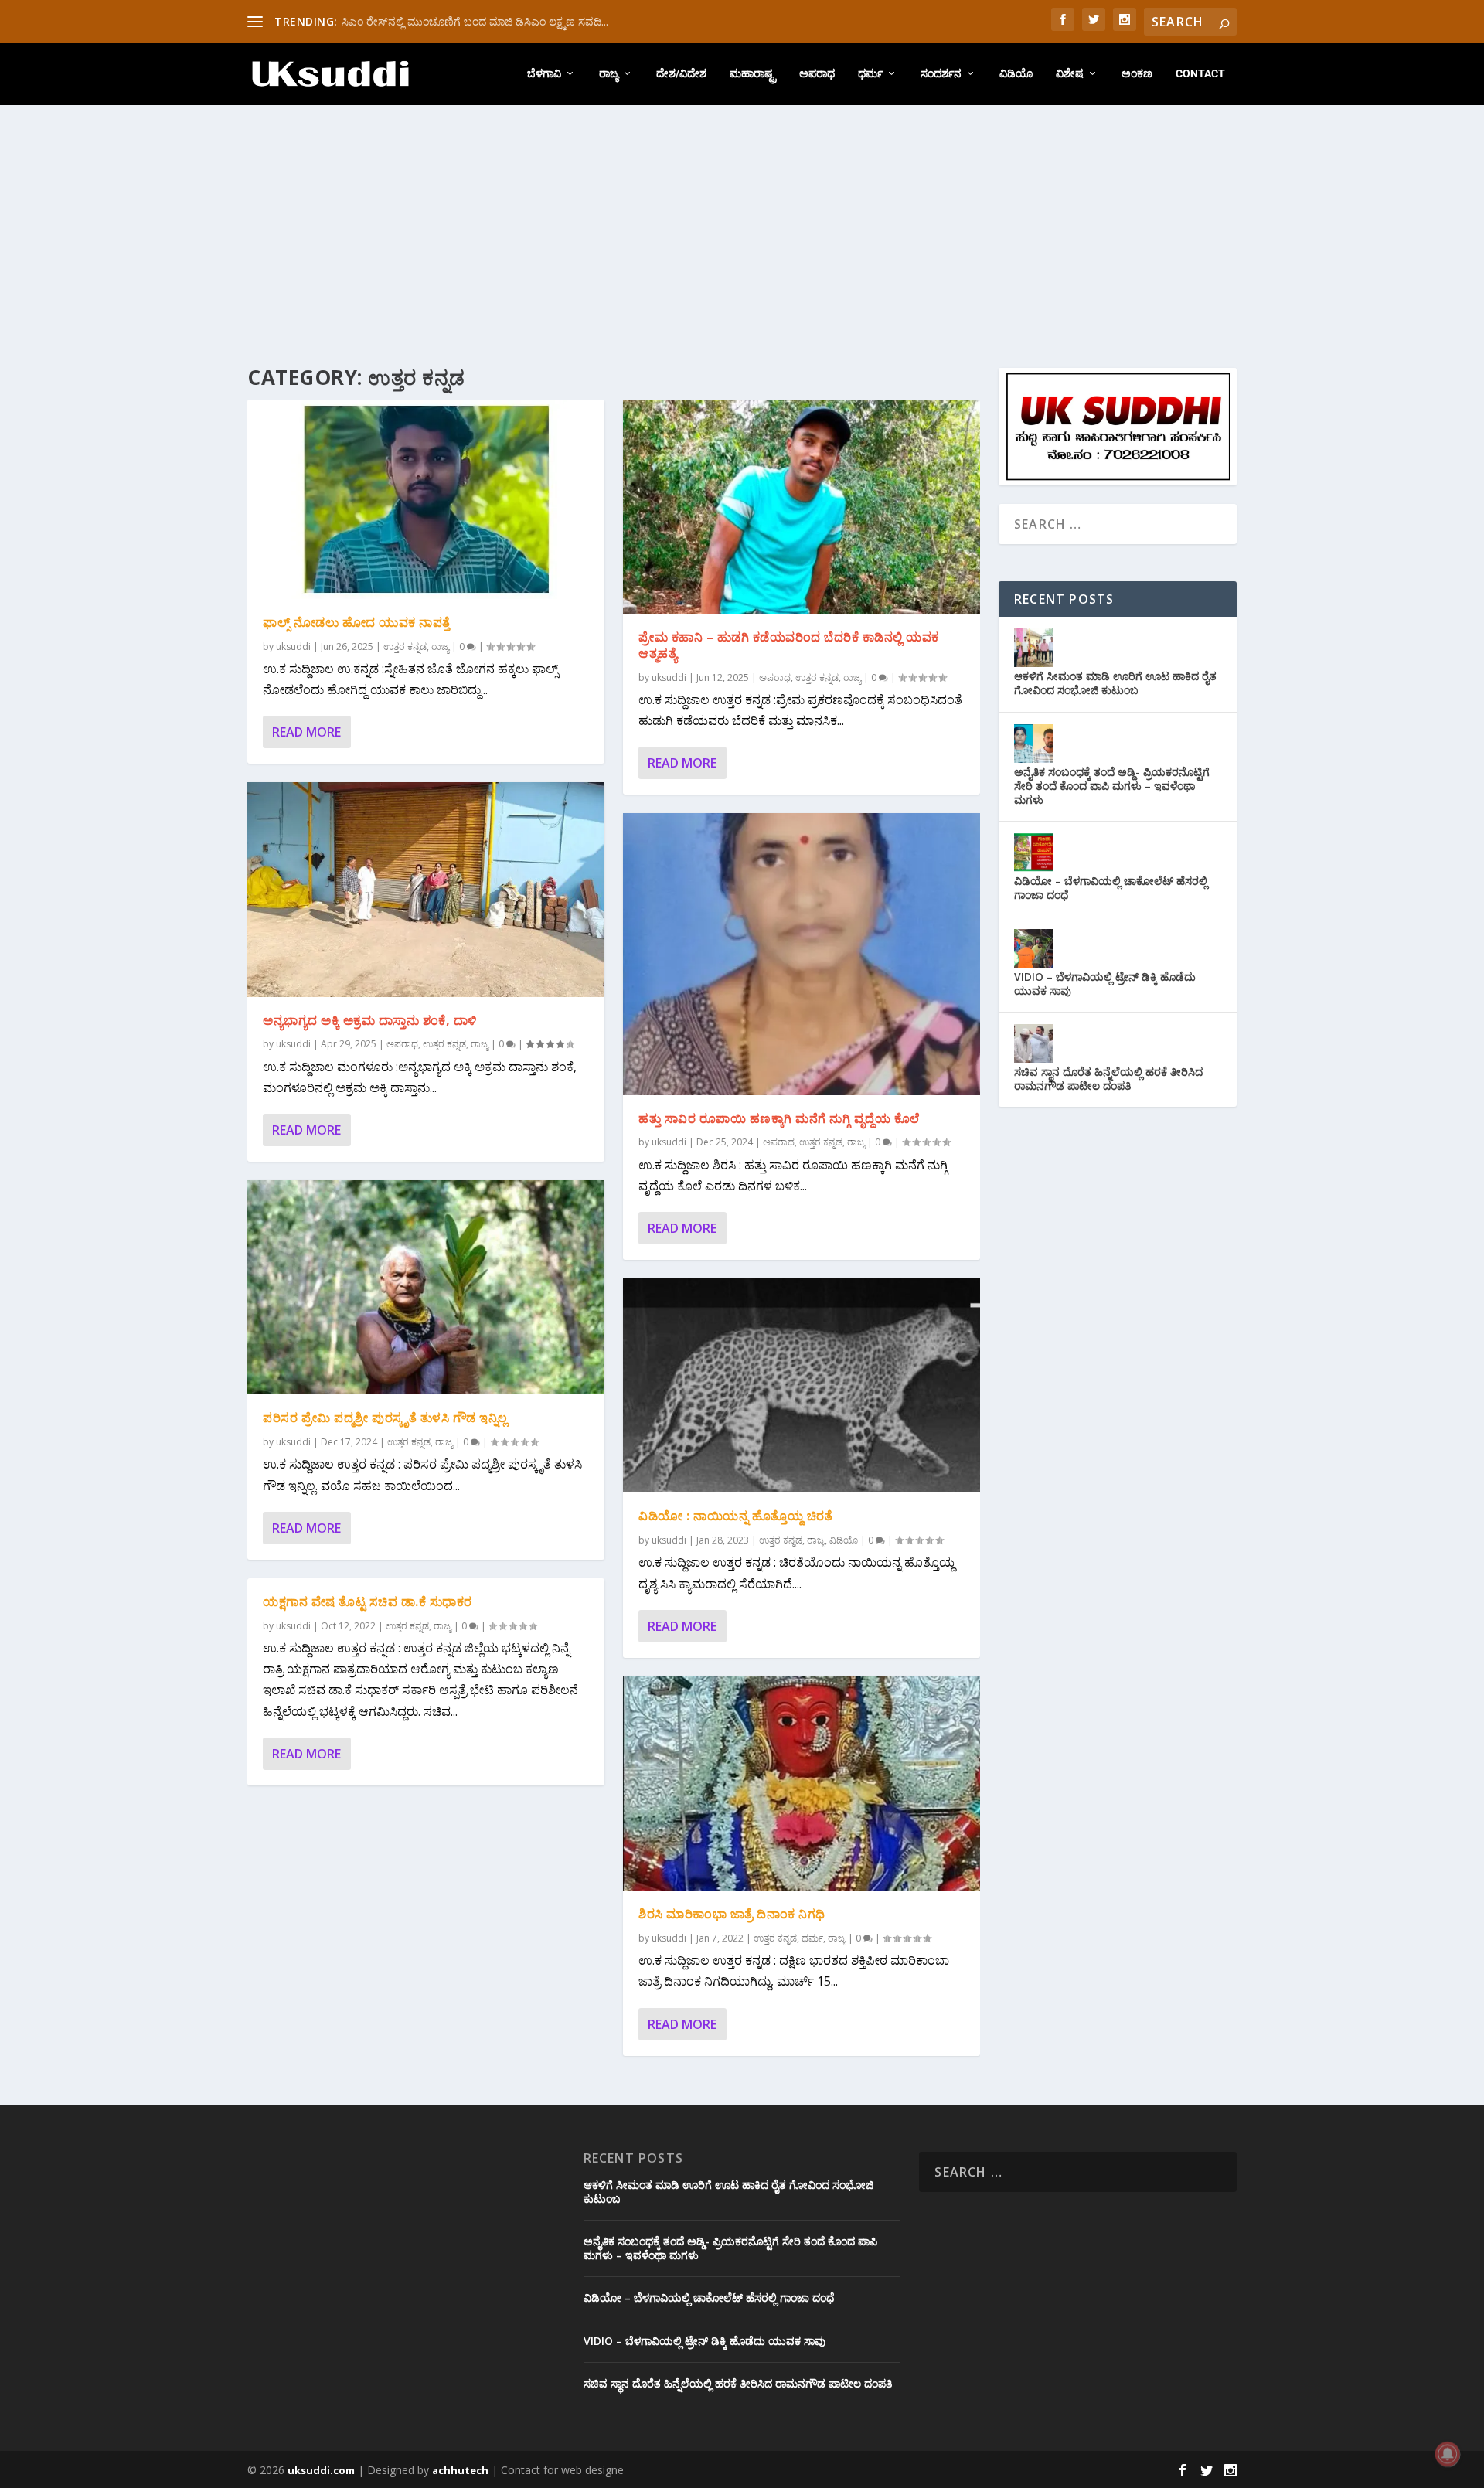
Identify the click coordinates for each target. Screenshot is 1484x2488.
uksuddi (293, 647)
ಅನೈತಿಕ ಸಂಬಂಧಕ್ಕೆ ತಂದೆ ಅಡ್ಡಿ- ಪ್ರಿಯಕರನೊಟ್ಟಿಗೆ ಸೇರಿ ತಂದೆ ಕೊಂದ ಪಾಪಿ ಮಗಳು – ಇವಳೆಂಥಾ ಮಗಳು (1112, 786)
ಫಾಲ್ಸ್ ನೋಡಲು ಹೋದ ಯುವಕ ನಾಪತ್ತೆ (357, 622)
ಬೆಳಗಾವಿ (544, 73)
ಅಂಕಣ (1137, 73)
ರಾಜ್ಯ (609, 73)
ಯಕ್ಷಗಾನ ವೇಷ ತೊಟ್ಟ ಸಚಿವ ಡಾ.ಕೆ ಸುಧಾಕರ (368, 1601)
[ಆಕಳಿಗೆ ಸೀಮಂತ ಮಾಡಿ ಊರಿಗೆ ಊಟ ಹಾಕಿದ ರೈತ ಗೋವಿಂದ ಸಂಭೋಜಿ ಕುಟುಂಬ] (1033, 648)
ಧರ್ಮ (870, 73)
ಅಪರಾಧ (817, 73)
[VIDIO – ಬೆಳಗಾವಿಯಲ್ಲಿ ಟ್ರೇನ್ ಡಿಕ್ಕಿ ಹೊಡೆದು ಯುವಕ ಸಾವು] (1033, 948)
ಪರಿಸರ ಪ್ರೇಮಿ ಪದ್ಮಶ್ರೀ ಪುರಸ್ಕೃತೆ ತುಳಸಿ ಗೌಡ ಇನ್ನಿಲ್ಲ (385, 1418)
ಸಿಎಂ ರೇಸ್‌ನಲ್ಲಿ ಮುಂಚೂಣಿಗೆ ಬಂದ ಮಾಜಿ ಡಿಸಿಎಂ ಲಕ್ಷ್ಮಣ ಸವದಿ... (475, 21)
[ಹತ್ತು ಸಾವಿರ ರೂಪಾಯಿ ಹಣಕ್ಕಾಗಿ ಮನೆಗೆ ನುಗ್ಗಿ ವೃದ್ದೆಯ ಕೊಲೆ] (802, 954)
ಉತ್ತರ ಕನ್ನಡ (405, 647)
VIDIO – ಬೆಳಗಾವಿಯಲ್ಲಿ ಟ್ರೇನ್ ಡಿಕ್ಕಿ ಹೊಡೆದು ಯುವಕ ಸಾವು (1105, 984)
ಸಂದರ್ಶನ (941, 73)
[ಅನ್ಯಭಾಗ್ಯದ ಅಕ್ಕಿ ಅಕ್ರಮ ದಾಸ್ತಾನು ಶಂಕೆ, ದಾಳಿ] (426, 889)
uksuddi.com (321, 2470)
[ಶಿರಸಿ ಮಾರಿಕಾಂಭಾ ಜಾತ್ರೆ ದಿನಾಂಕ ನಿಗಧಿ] (802, 1783)
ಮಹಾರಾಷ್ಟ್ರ (753, 73)
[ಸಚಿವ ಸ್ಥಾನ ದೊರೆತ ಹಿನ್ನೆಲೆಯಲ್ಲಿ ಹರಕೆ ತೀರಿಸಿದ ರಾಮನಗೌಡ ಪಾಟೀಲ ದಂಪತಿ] (1033, 1043)
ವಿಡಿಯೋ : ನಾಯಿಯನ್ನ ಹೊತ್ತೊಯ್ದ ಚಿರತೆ (735, 1516)
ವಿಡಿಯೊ (1016, 73)
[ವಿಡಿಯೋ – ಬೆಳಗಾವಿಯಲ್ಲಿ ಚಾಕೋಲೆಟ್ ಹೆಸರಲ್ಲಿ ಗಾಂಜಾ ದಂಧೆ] (1033, 853)
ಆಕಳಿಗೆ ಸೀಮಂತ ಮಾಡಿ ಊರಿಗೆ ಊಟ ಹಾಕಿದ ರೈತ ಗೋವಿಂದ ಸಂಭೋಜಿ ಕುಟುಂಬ (1115, 683)
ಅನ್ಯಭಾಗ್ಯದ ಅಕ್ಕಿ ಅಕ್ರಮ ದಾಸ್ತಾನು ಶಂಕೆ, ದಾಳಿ (370, 1020)
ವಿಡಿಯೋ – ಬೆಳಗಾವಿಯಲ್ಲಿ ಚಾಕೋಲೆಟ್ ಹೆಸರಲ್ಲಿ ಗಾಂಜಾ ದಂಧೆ (1111, 888)
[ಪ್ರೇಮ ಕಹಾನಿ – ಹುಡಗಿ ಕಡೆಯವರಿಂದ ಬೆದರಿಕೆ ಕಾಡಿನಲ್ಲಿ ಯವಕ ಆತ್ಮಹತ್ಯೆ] (802, 507)
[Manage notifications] (1448, 2454)
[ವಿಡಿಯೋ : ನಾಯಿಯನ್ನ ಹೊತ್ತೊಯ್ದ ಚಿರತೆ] (802, 1385)
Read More (306, 732)
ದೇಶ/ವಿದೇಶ (681, 73)
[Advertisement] (742, 221)
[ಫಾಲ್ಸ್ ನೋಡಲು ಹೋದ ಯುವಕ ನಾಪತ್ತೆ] (426, 499)
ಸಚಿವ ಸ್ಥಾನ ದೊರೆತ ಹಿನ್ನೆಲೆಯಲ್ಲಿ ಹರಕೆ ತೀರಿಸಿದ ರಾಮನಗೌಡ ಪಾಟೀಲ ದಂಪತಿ (1108, 1079)
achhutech (460, 2470)
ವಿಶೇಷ (1070, 73)
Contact (1200, 73)
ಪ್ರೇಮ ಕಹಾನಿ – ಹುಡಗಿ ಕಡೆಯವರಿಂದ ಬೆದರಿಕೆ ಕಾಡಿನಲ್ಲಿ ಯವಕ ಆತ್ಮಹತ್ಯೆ (789, 645)
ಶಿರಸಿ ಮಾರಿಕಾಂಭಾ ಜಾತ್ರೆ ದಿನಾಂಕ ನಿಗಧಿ (732, 1914)
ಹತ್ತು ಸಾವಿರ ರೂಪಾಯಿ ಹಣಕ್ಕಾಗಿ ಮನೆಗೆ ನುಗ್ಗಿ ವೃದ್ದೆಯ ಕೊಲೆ (779, 1118)
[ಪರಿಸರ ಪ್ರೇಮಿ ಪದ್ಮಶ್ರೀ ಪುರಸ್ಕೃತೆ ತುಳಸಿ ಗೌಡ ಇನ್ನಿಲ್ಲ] (426, 1287)
